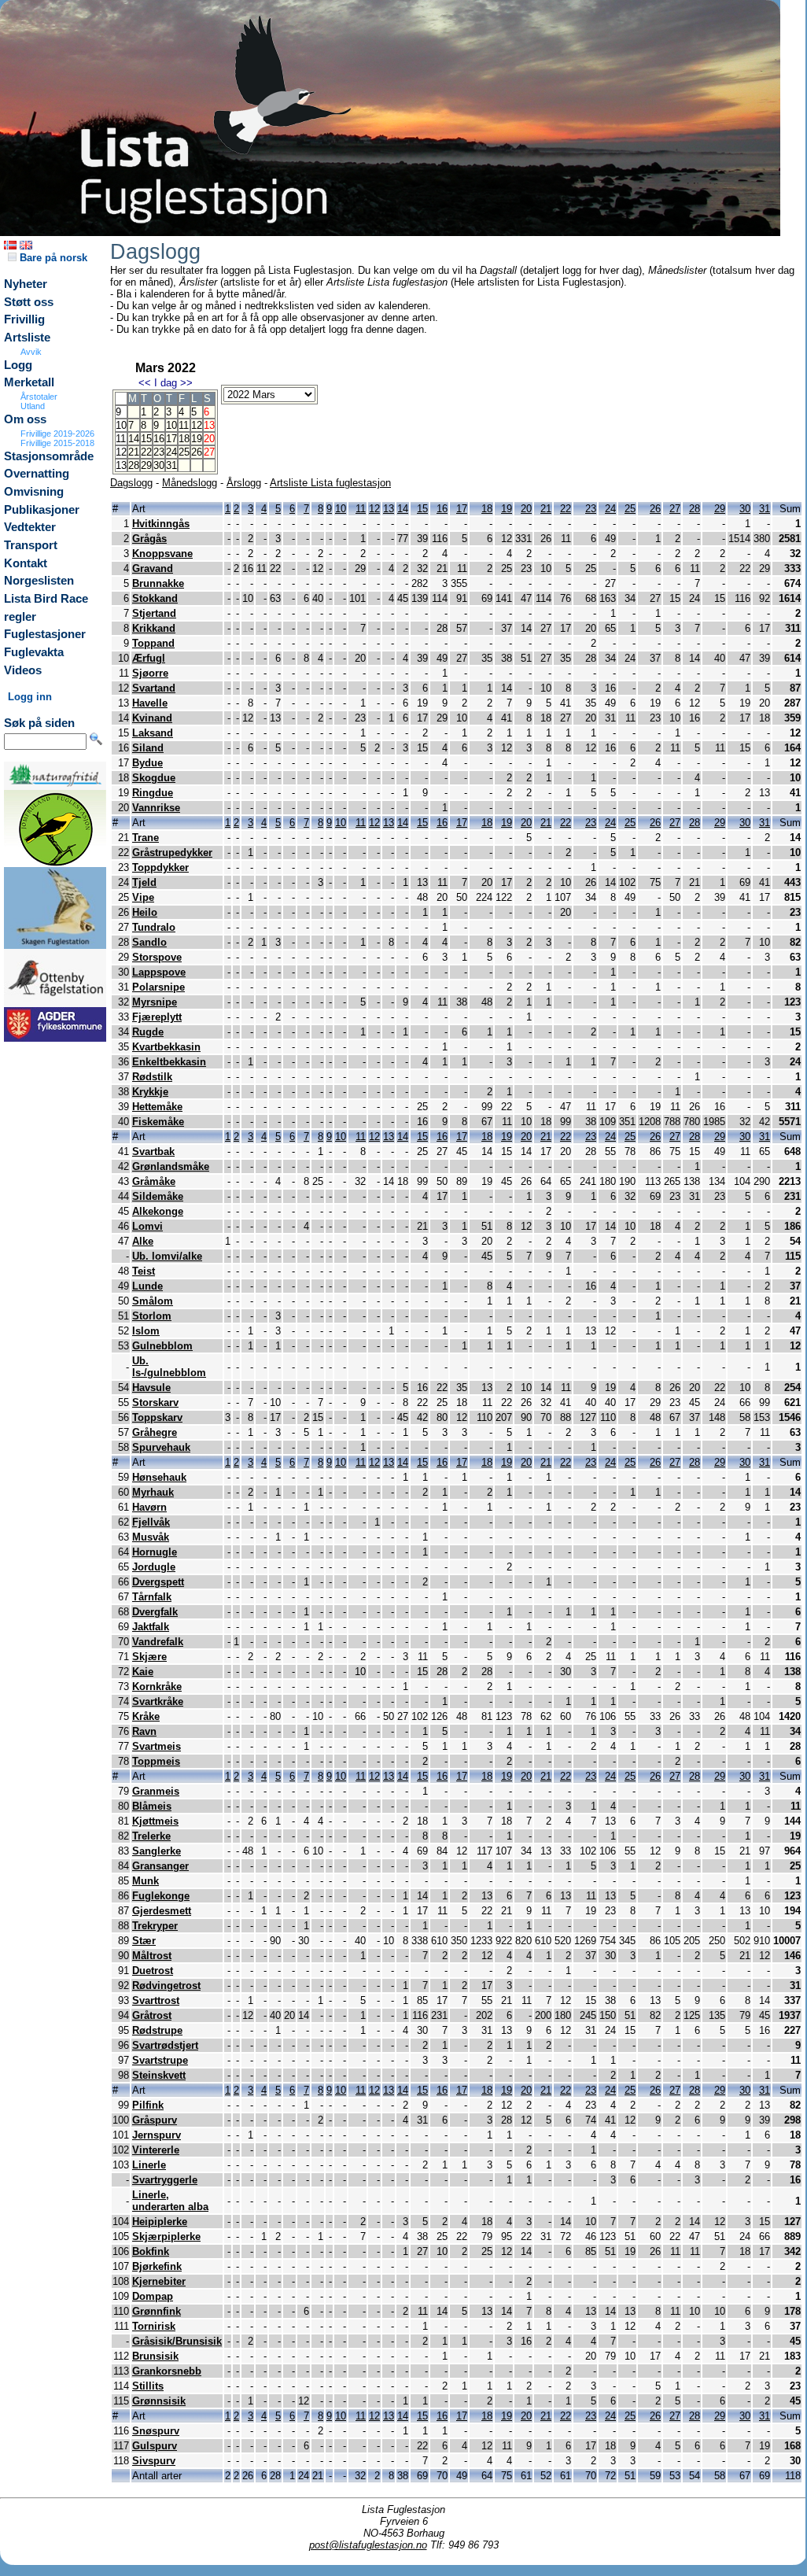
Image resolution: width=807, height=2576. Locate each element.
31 (171, 465)
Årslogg (244, 483)
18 (184, 439)
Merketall (29, 382)
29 (146, 465)
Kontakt (26, 563)
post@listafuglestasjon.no (368, 2545)
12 (197, 425)
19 (197, 439)
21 (134, 452)
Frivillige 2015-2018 (57, 443)
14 (134, 439)
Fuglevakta (34, 652)
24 (171, 452)
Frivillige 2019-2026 (57, 434)
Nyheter (26, 284)
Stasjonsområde (49, 456)
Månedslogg (190, 483)
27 (675, 509)
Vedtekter (30, 527)
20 (526, 509)
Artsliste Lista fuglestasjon (330, 483)
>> (186, 383)
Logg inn (30, 697)
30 (159, 465)
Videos (23, 670)
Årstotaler (39, 397)
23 (159, 452)
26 (197, 452)
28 (134, 465)
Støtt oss (29, 302)
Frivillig (24, 319)
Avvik (31, 352)
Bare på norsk (52, 258)
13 (389, 509)
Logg (18, 365)
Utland (33, 406)
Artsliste (27, 338)
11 (184, 425)
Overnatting (37, 474)
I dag (166, 383)
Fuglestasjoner (45, 634)
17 (171, 439)
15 (146, 439)
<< (145, 383)
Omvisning (34, 492)
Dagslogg (131, 483)
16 (159, 439)
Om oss (25, 419)
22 (146, 452)
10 (171, 425)
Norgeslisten (39, 581)
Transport (31, 545)
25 (184, 452)
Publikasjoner (42, 510)
